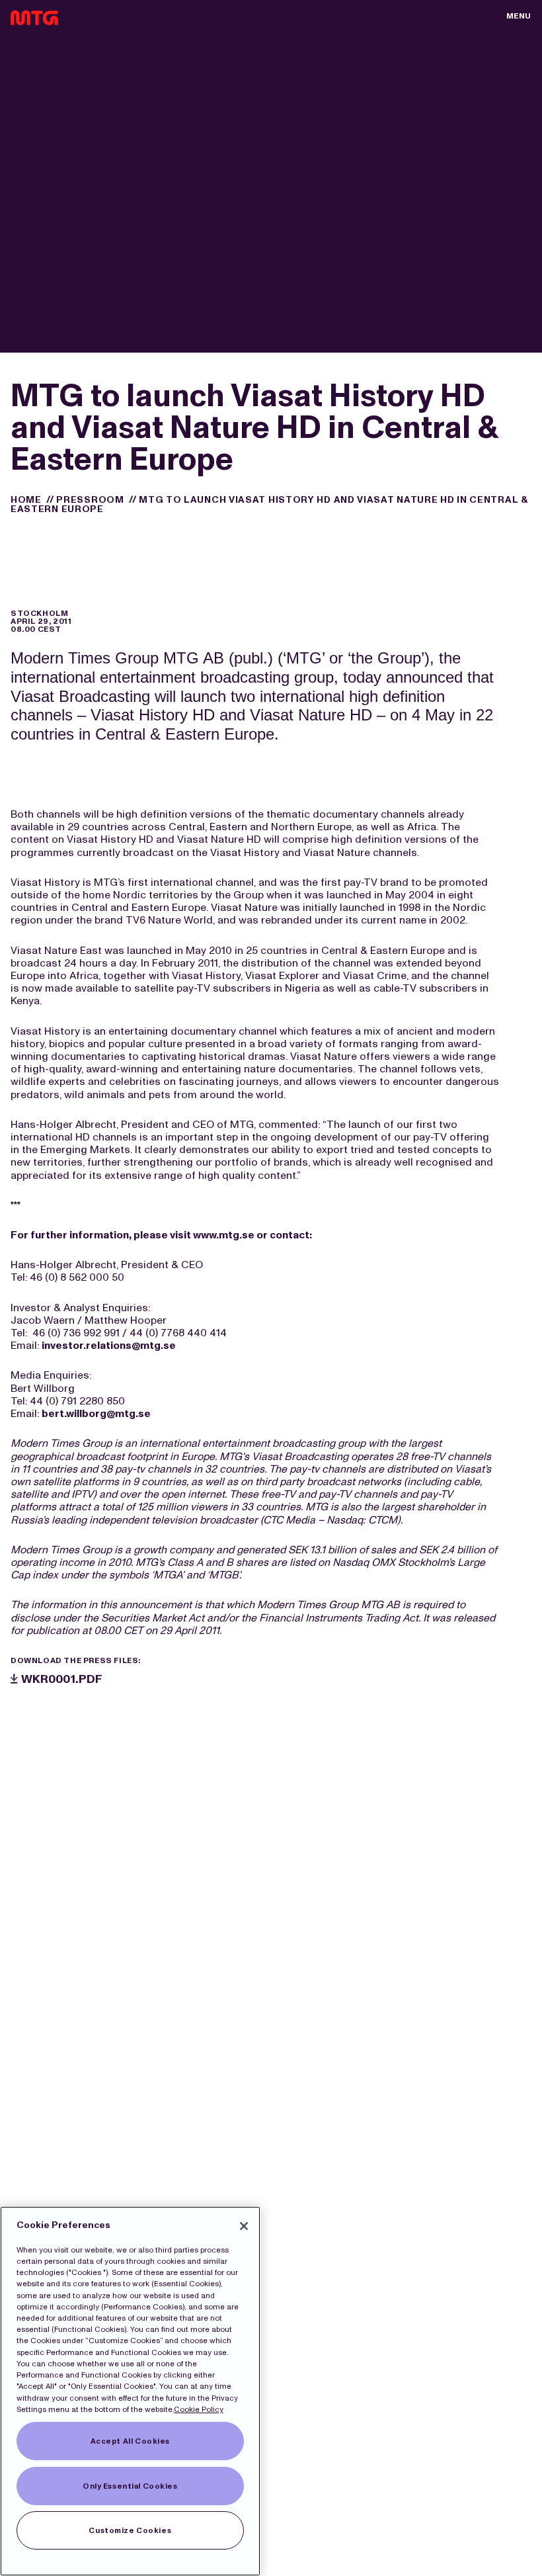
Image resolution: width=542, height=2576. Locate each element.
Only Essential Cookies (130, 2486)
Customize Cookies (130, 2530)
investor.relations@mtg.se (109, 1345)
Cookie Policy (199, 2409)
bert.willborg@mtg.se (96, 1413)
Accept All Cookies (130, 2441)
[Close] (244, 2226)
